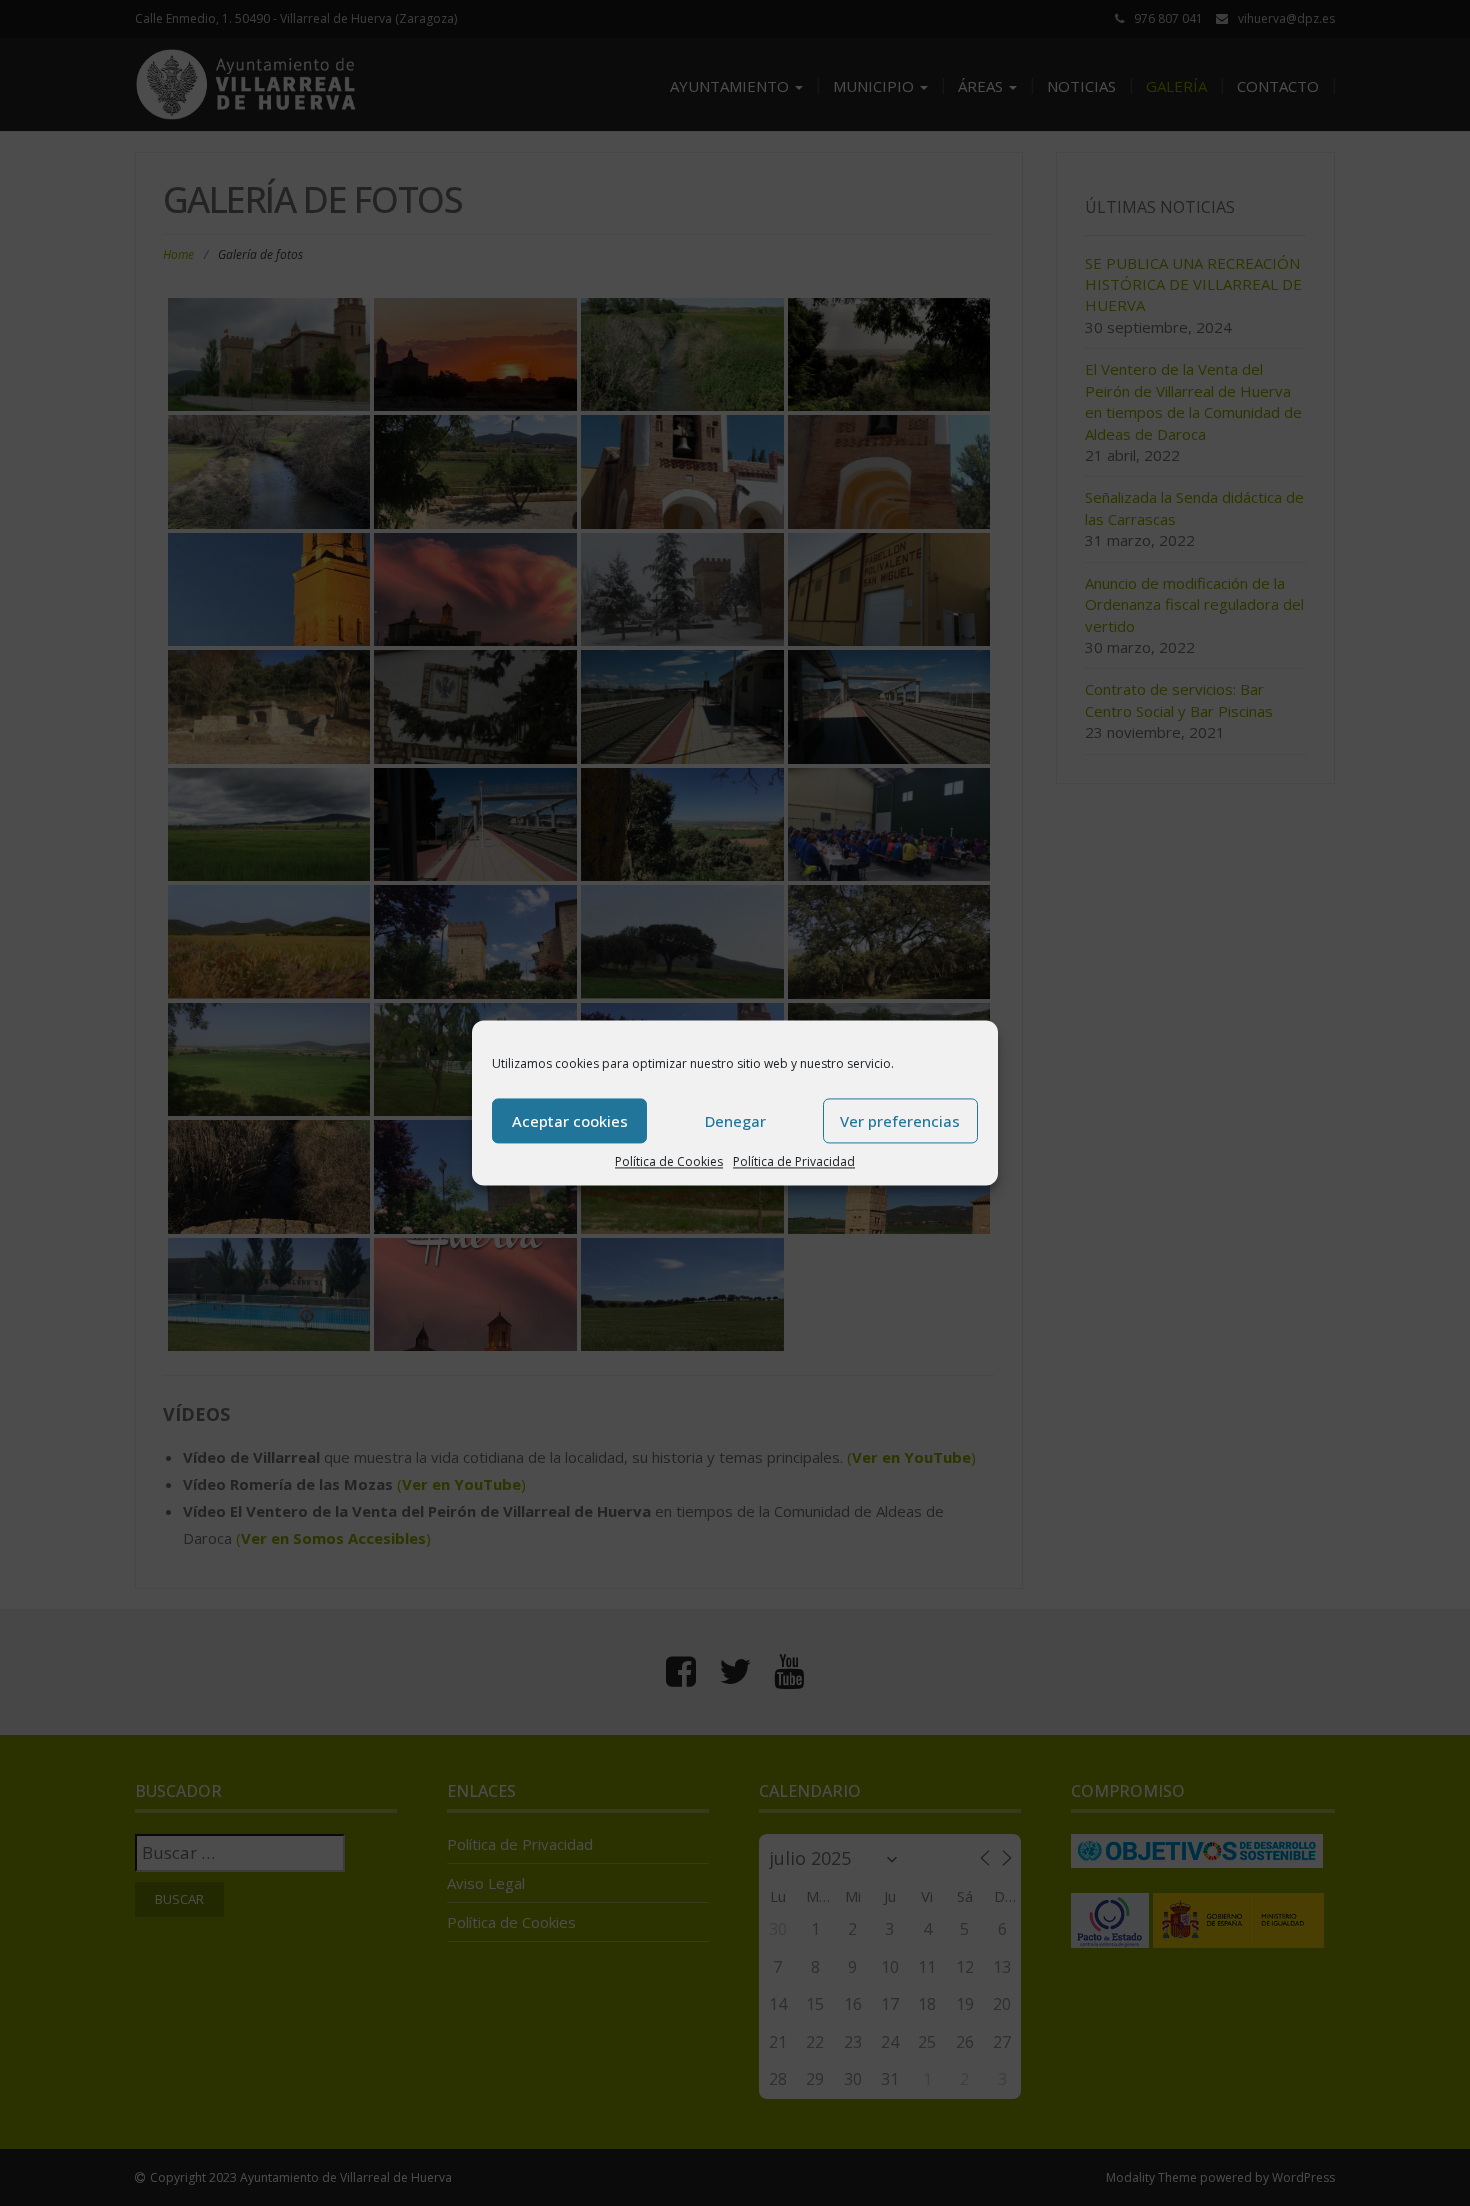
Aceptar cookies (570, 1121)
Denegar (735, 1121)
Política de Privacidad (794, 1161)
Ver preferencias (900, 1121)
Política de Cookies (669, 1161)
